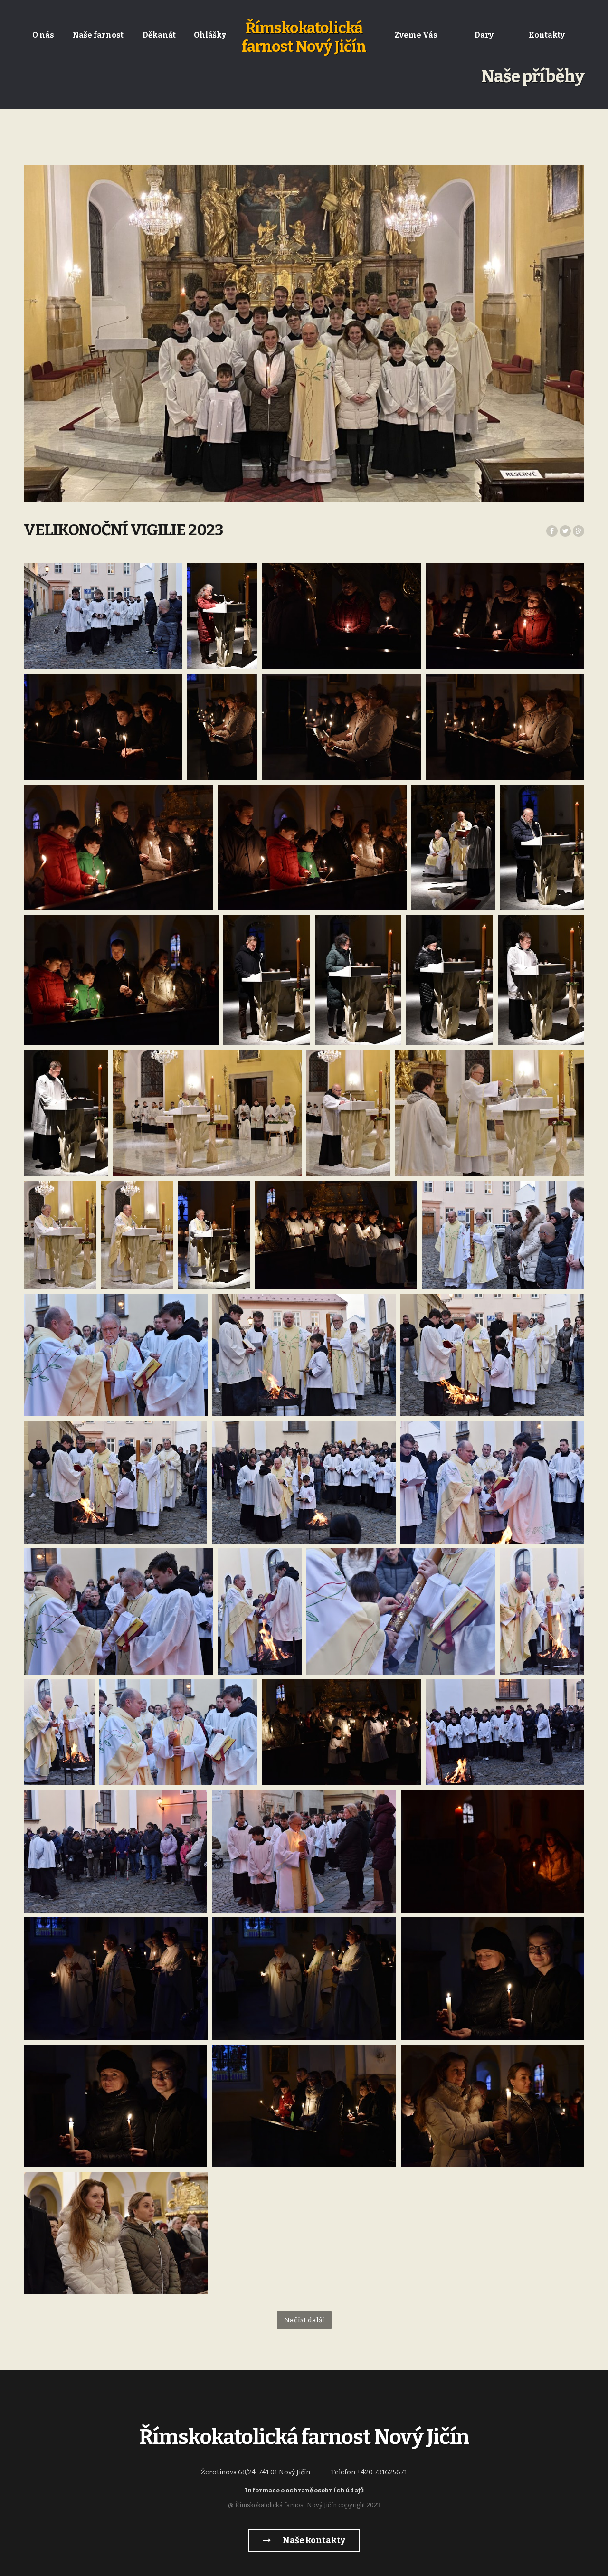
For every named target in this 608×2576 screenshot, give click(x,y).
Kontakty (547, 35)
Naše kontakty (313, 2540)
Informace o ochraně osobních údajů (304, 2490)
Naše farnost (98, 35)
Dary (484, 35)
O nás (43, 35)
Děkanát (159, 35)
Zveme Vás (416, 35)
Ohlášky (210, 35)
